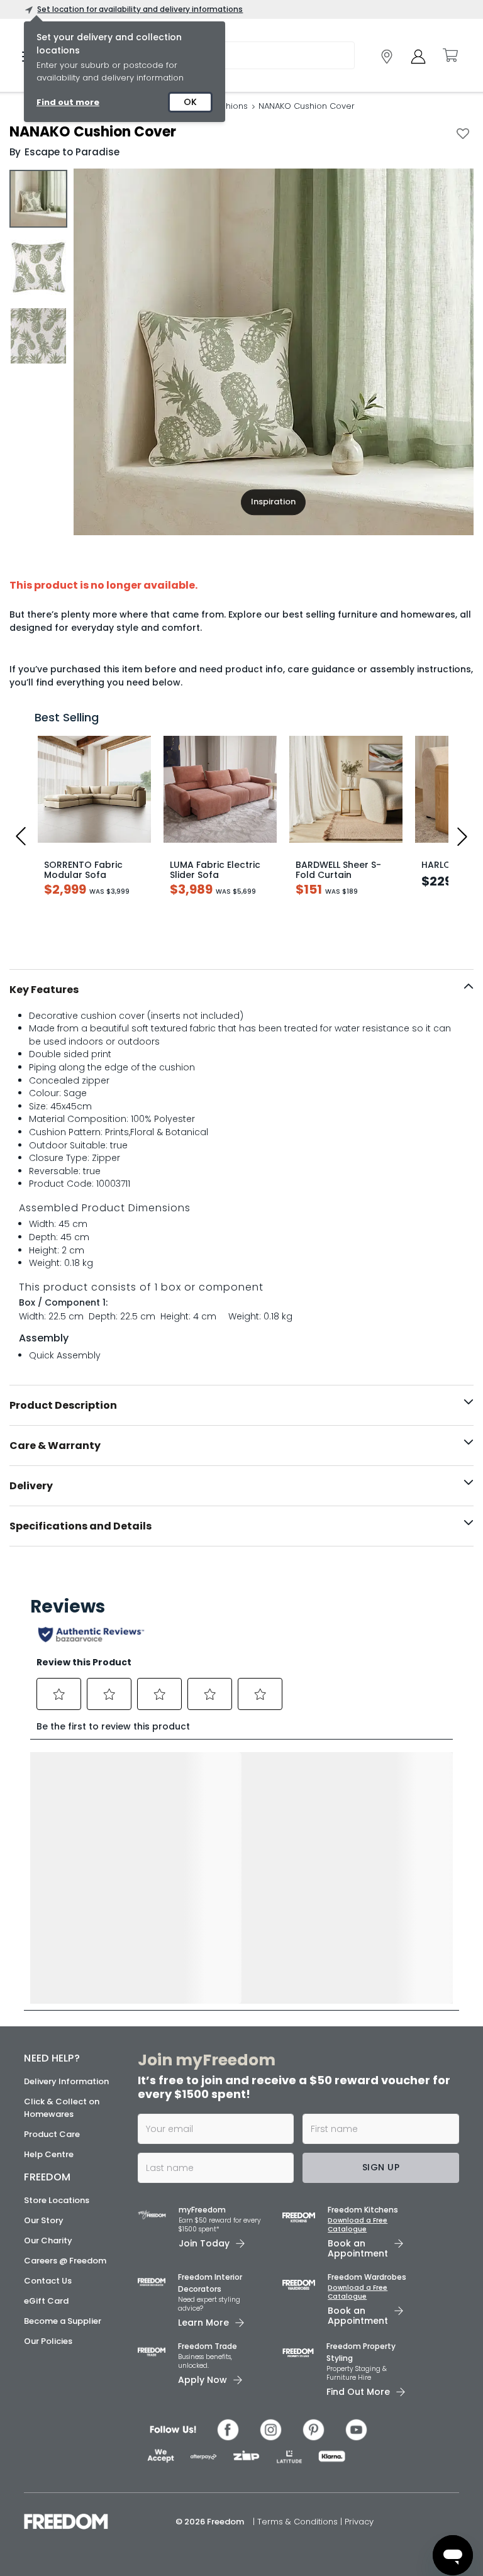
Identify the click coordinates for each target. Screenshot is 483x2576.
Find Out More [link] (358, 2392)
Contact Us (48, 2281)
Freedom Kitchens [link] (363, 2210)
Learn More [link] (203, 2323)
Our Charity (48, 2240)
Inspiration (273, 502)
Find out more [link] (68, 102)
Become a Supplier (63, 2321)
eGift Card (46, 2301)
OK (190, 102)
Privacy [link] (359, 2522)
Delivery (31, 1486)
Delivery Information (66, 2081)
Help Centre (49, 2154)
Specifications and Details (80, 1526)
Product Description (63, 1405)
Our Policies (48, 2341)
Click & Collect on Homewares (62, 2108)
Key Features (44, 990)
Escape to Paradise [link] (72, 152)
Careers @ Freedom (65, 2261)
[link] (387, 57)
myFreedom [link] (202, 2210)
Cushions (229, 106)
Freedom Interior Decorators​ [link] (210, 2283)
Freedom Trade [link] (208, 2346)
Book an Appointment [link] (358, 2248)
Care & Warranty (55, 1446)
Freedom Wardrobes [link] (367, 2277)
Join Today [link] (204, 2243)
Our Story (44, 2220)
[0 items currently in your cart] (450, 55)
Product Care (52, 2134)
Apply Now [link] (203, 2380)
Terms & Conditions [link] (299, 2522)
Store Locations (57, 2200)
